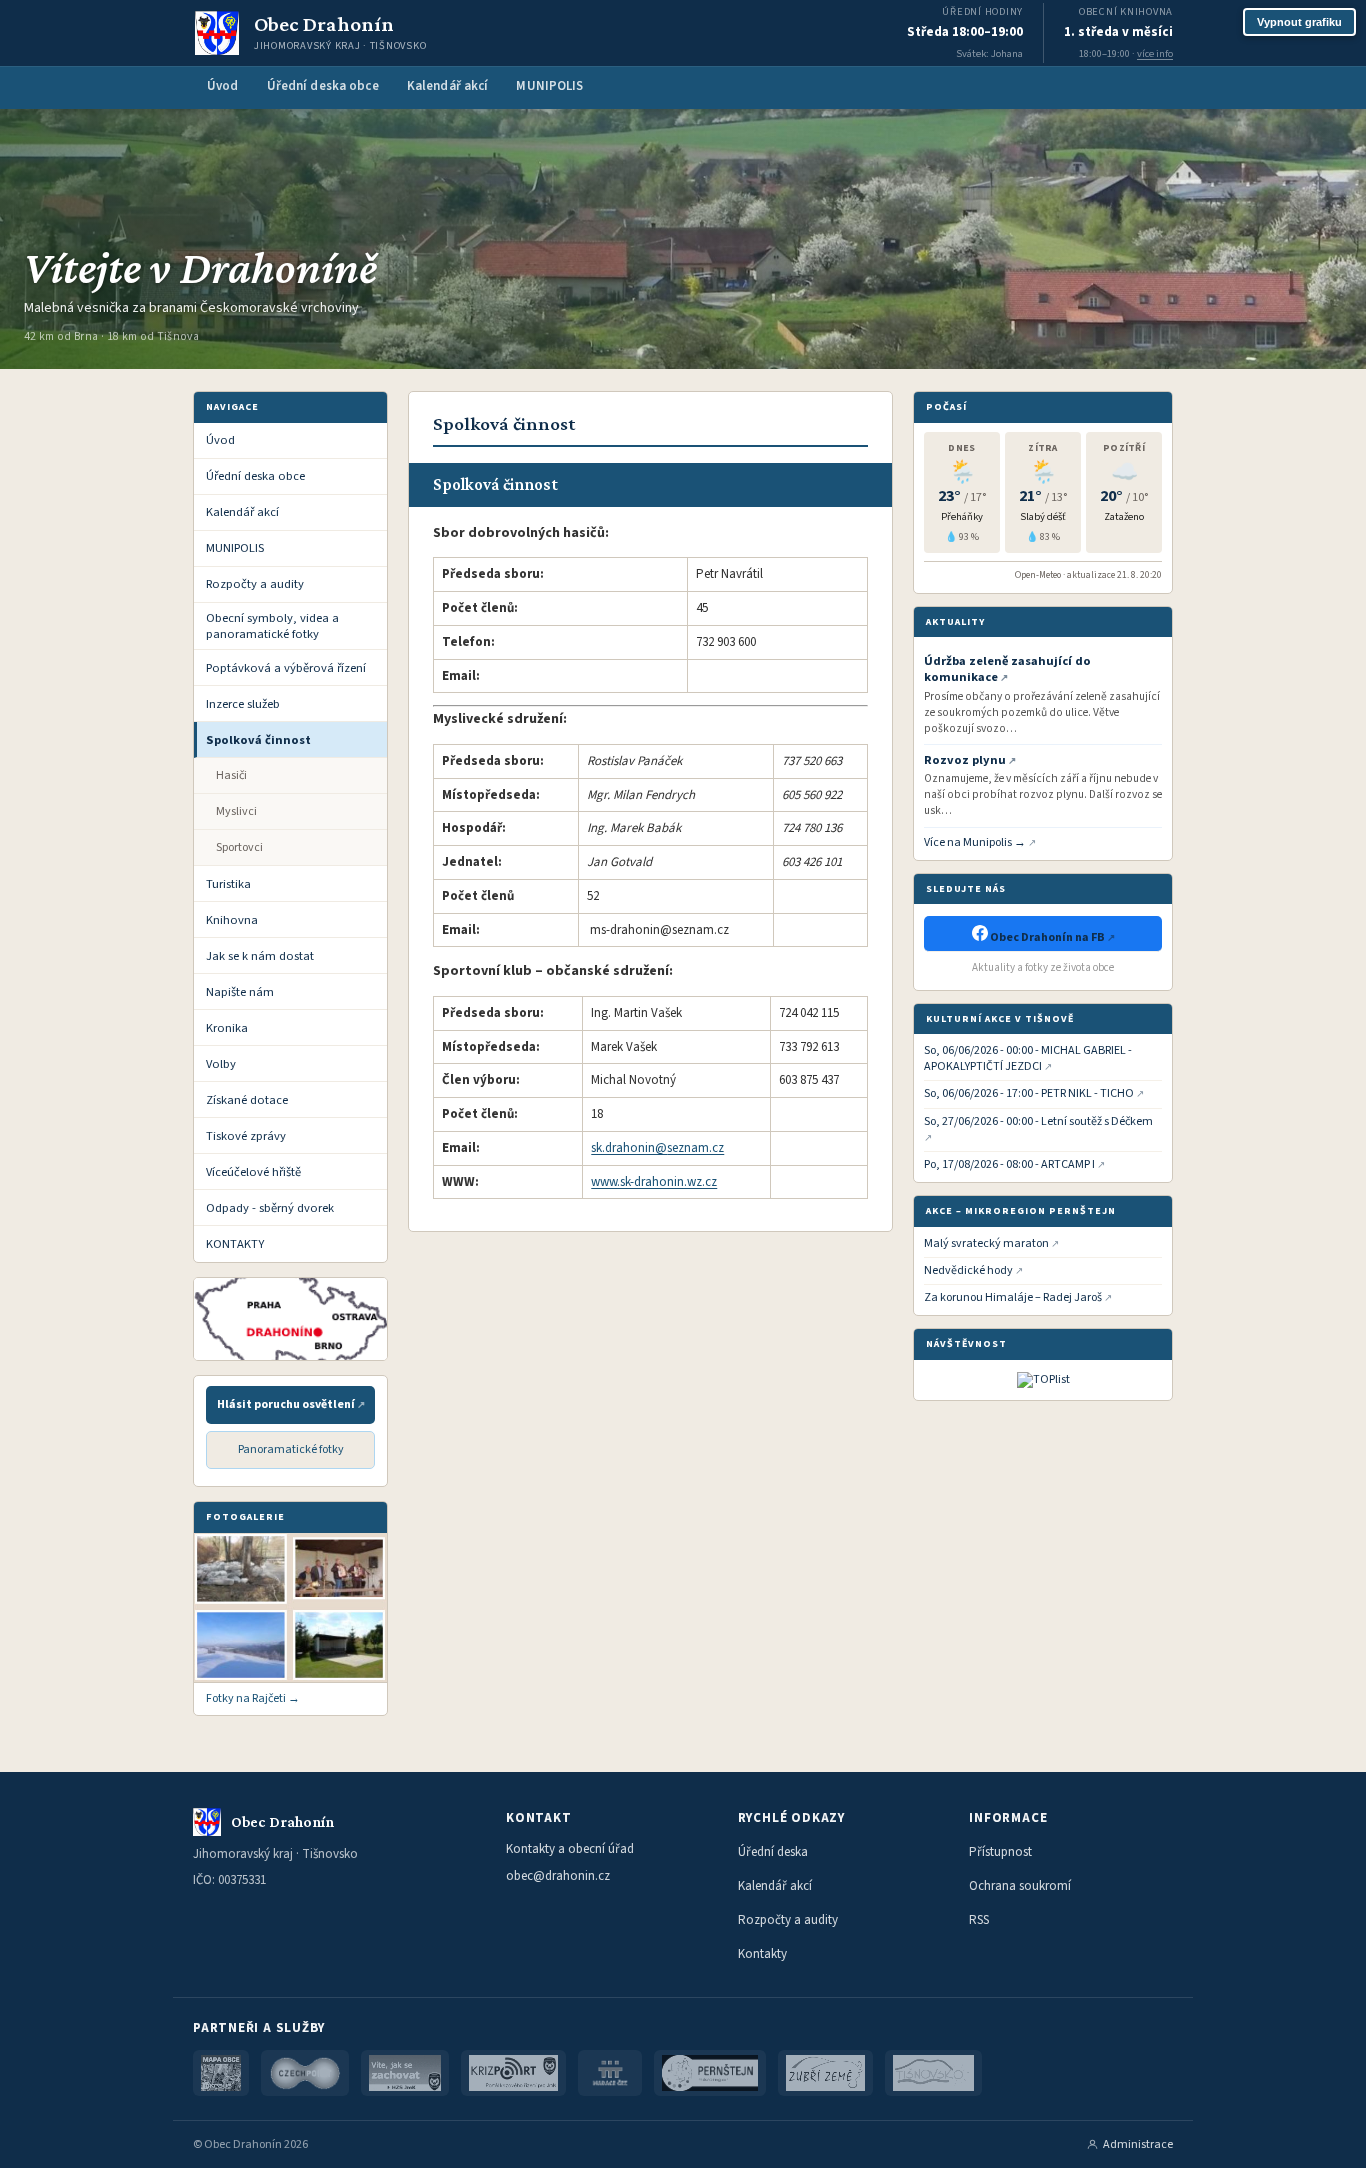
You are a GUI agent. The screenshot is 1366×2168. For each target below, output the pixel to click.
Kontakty (762, 1954)
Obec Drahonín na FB (1047, 937)
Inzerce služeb (243, 704)
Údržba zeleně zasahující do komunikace (1007, 669)
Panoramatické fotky (291, 1449)
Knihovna (232, 920)
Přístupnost (1000, 1852)
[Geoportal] (221, 2073)
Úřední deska (773, 1852)
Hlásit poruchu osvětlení (286, 1404)
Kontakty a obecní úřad (570, 1849)
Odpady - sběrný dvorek (270, 1208)
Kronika (227, 1028)
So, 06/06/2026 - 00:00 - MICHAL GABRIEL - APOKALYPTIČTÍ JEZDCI (1028, 1059)
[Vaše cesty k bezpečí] (405, 2073)
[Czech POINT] (305, 2073)
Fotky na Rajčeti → (253, 1698)
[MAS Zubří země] (825, 2073)
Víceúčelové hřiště (253, 1172)
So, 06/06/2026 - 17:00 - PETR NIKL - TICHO (1029, 1094)
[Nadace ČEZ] (610, 2073)
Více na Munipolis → (975, 843)
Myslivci (236, 811)
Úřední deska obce (323, 86)
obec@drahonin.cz (558, 1876)
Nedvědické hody (968, 1271)
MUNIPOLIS (549, 86)
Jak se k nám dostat (260, 956)
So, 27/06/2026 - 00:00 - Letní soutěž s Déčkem (1038, 1122)
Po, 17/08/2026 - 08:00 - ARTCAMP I (1009, 1165)
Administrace (1138, 2144)
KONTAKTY (235, 1244)
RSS (979, 1920)
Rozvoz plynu (965, 760)
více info (1155, 53)
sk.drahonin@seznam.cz (657, 1148)
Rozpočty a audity (255, 584)
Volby (221, 1064)
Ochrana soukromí (1020, 1886)
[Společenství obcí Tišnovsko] (933, 2073)
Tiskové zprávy (246, 1136)
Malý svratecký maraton (986, 1244)
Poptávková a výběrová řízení (286, 668)
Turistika (228, 884)
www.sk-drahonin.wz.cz (654, 1182)
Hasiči (231, 775)
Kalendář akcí (448, 86)
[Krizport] (513, 2073)
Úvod (223, 86)
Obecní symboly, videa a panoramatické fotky (272, 626)
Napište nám (240, 992)
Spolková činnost (258, 740)
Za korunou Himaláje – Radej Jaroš (1013, 1298)
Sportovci (239, 847)
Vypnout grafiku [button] (1299, 22)
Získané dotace (247, 1100)
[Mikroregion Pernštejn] (710, 2073)
